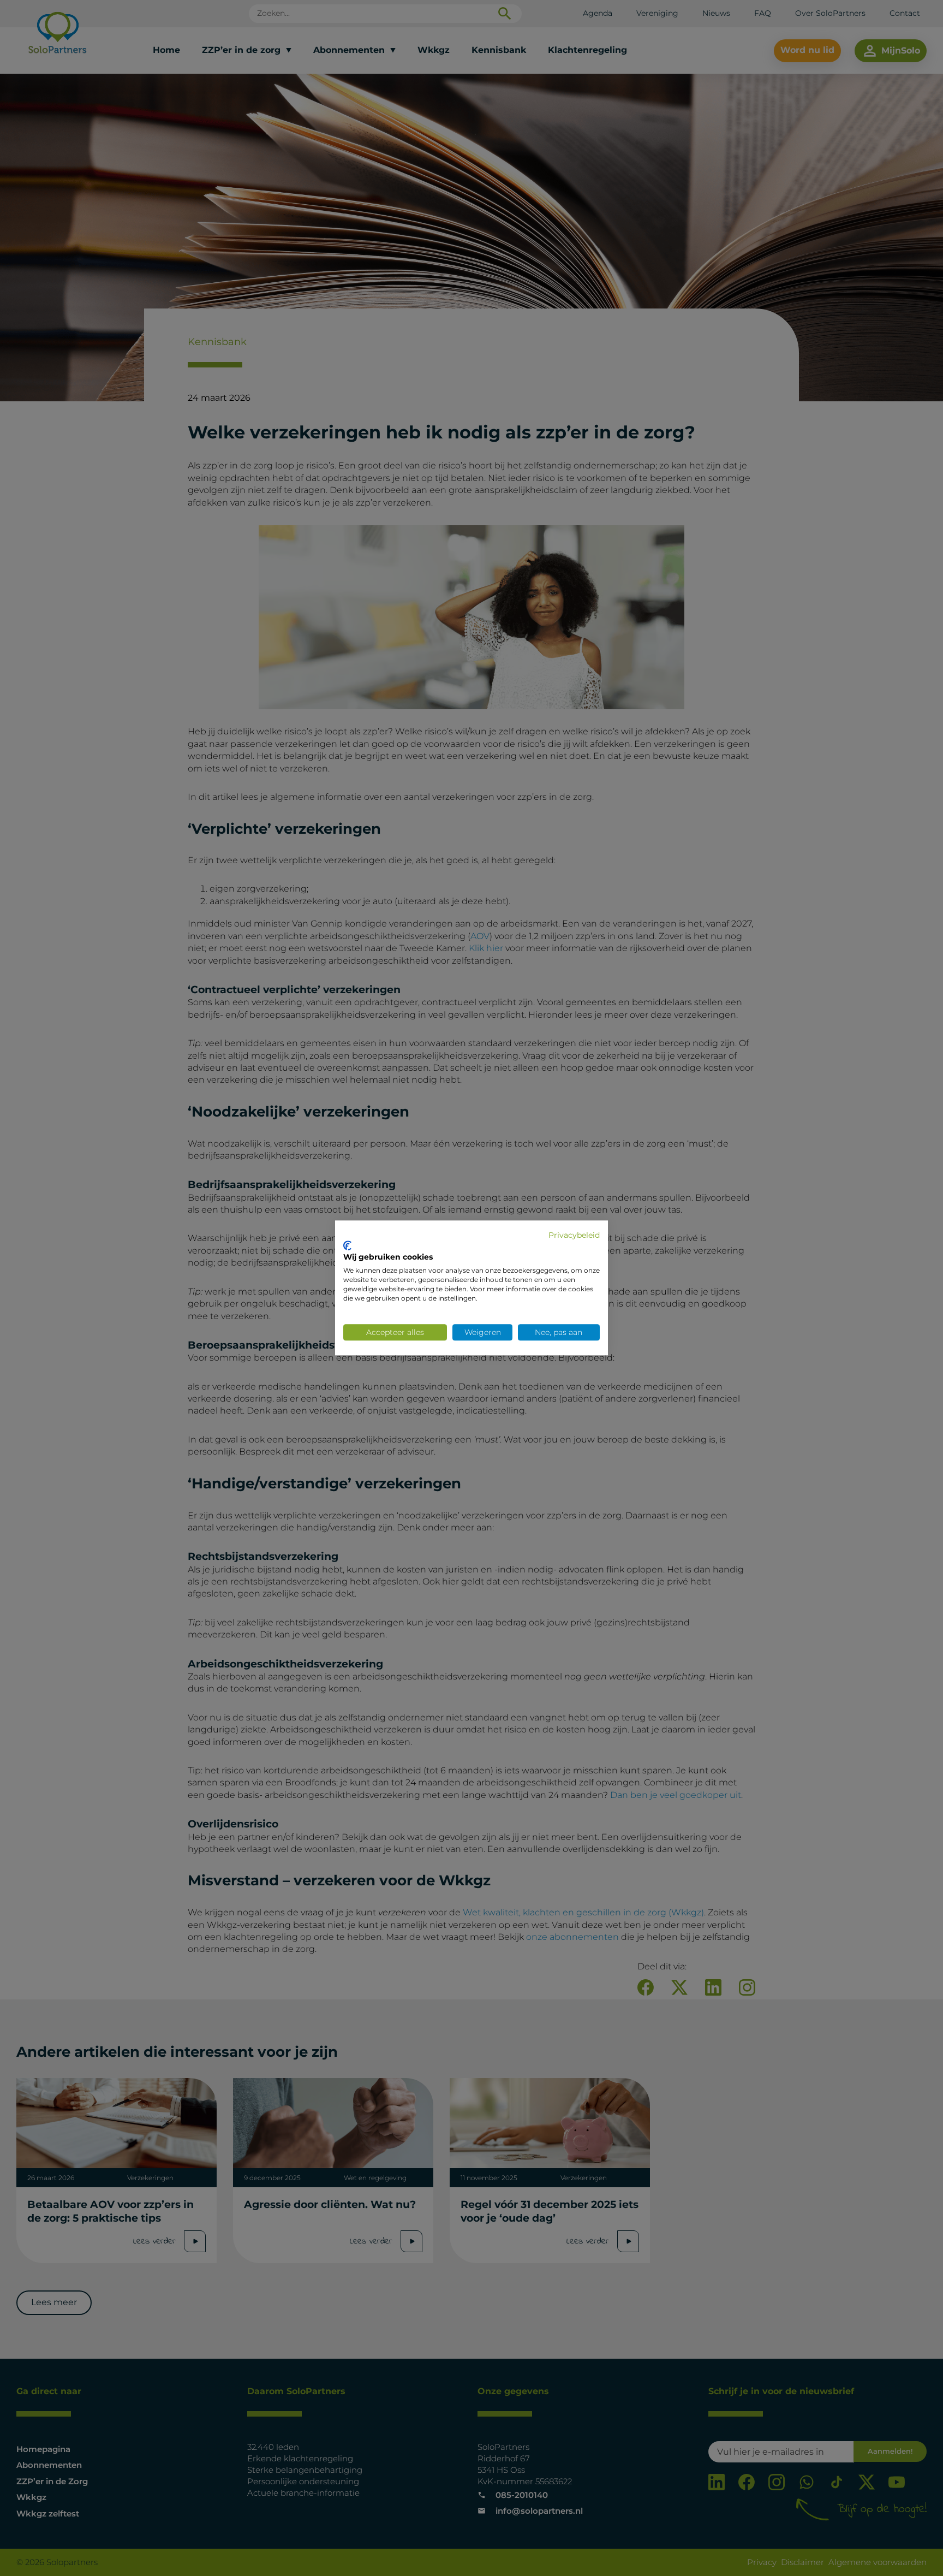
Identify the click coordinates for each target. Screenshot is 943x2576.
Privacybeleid (574, 1235)
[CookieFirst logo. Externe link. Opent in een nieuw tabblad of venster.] (347, 1245)
